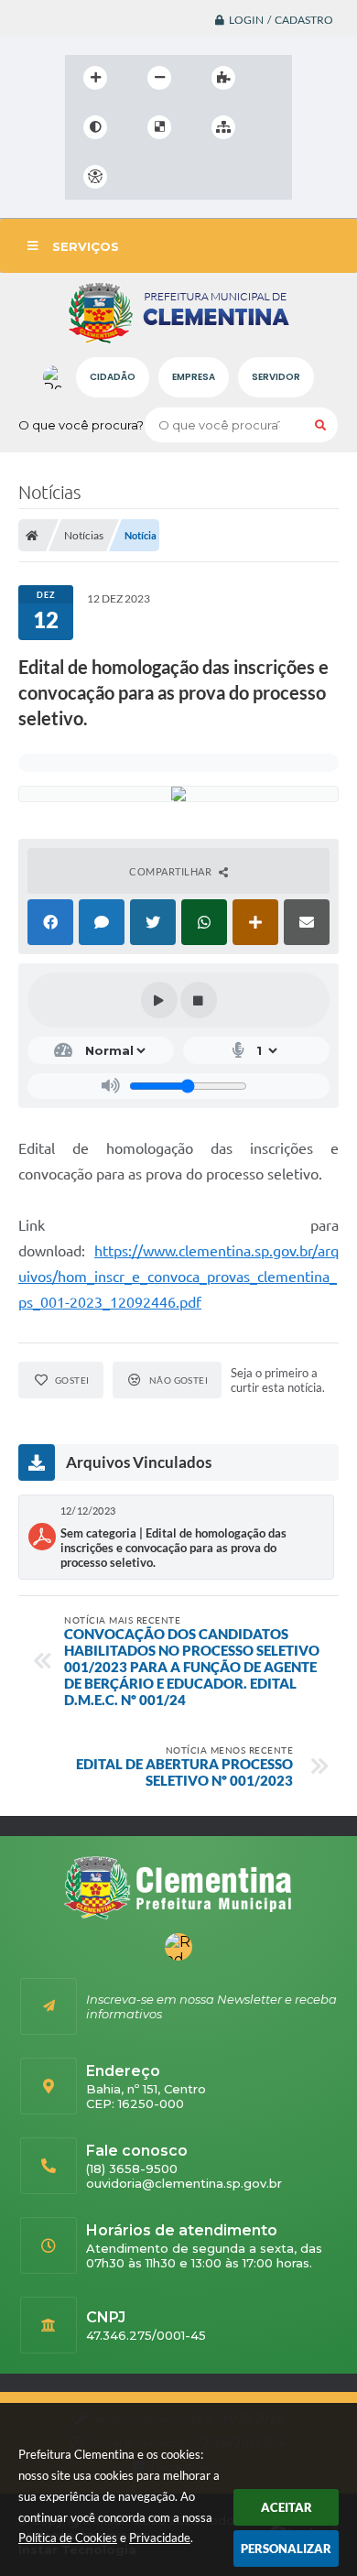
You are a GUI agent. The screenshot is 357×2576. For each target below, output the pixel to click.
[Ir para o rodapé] (268, 177)
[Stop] (199, 1000)
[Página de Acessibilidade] (95, 177)
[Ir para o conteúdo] (147, 177)
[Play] (159, 1000)
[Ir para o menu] (188, 177)
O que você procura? (81, 425)
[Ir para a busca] (228, 177)
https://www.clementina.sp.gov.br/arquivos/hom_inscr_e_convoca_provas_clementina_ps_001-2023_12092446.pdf (178, 1277)
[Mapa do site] (223, 127)
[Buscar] (320, 425)
